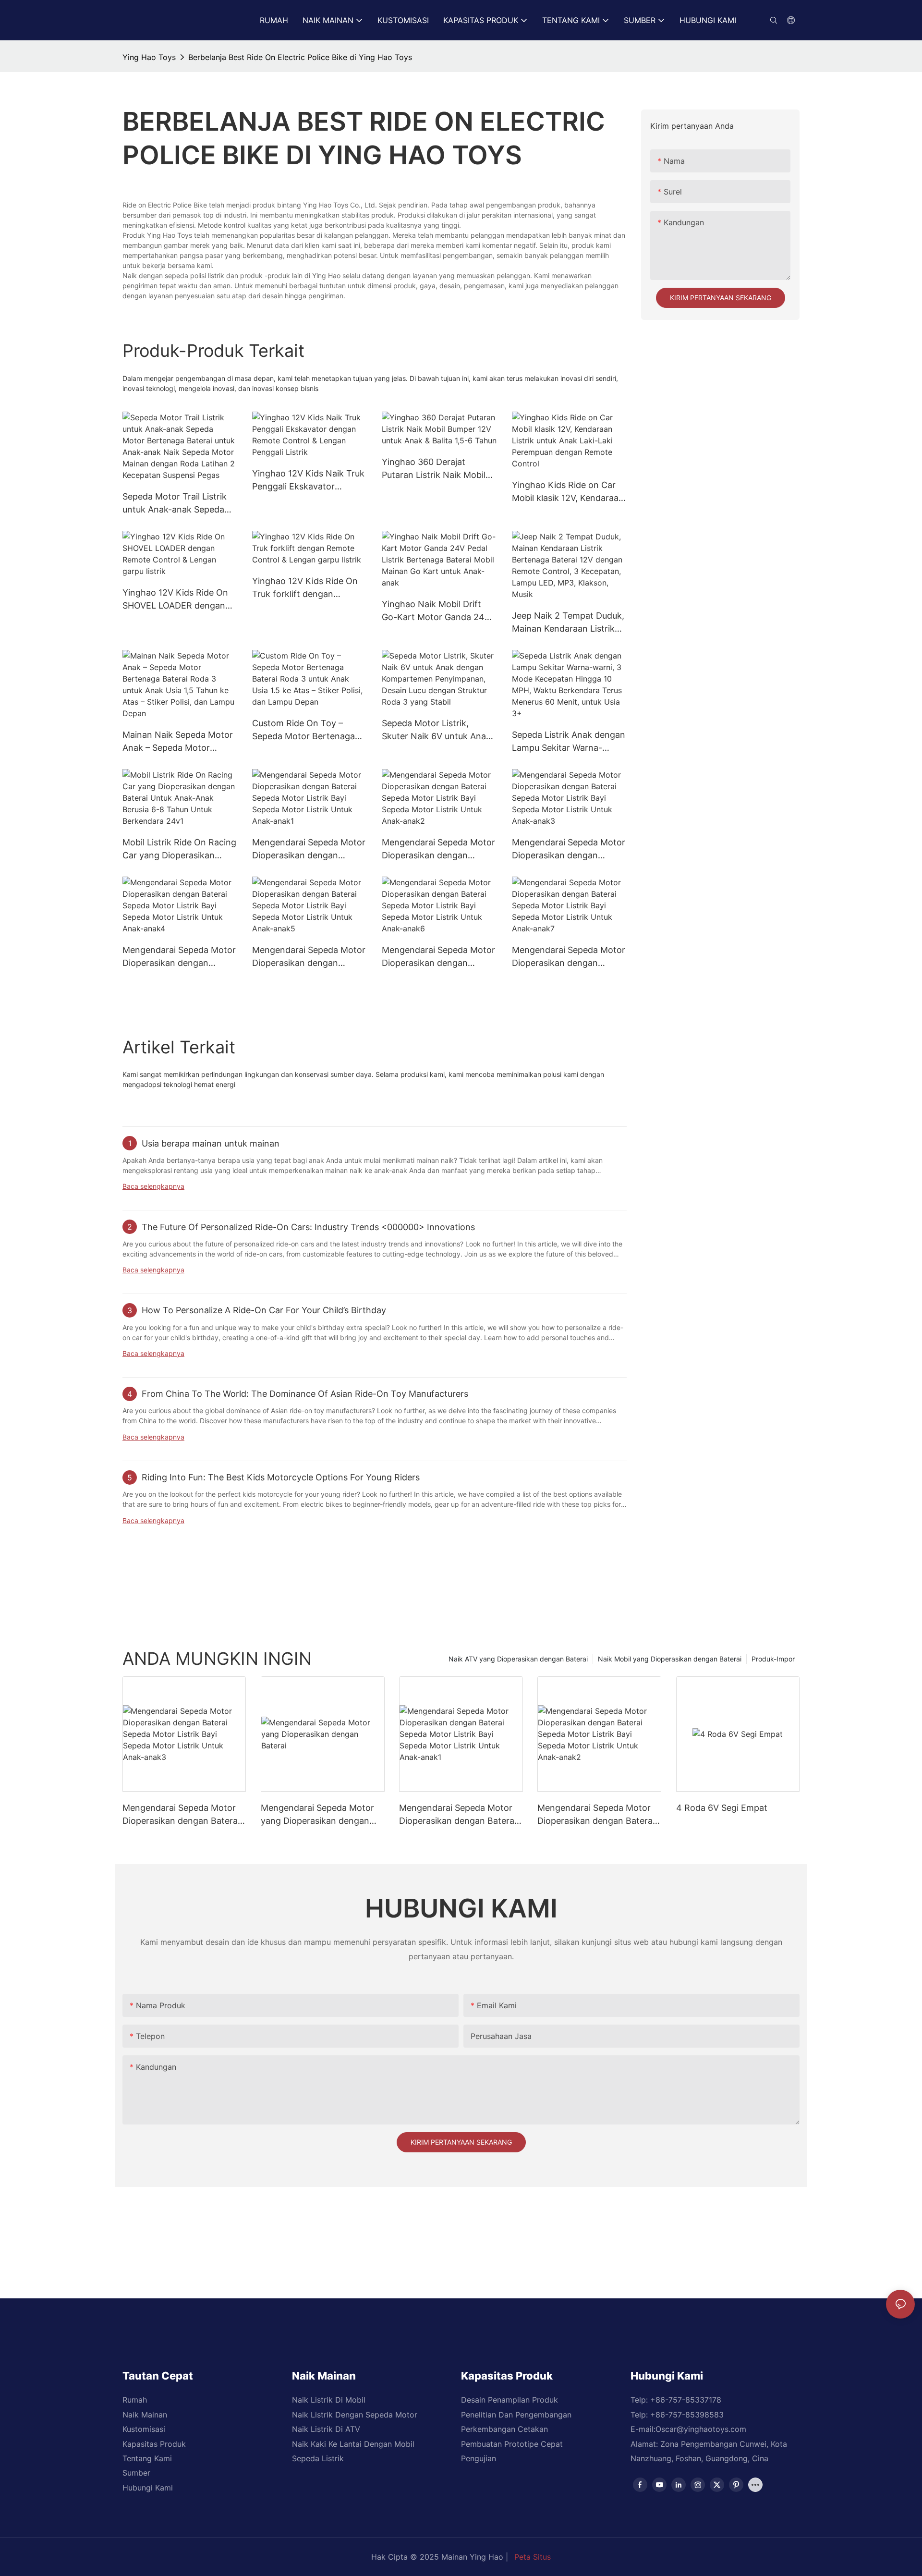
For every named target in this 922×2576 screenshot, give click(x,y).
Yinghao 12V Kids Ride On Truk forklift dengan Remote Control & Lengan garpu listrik (305, 588)
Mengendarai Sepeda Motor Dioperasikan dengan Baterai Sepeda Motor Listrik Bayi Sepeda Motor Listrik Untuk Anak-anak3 (569, 849)
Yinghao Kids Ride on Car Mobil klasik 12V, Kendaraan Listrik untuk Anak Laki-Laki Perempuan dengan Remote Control (569, 492)
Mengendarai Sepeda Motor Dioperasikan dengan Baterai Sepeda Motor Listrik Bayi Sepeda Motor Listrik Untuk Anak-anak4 (179, 957)
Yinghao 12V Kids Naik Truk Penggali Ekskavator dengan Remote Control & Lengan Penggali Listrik (308, 481)
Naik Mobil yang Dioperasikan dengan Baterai (670, 1659)
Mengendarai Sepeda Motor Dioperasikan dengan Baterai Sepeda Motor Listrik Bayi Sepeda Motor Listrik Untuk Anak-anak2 (438, 849)
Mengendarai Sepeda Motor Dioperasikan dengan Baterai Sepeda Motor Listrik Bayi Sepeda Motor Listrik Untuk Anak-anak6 (438, 957)
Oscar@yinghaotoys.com (701, 2429)
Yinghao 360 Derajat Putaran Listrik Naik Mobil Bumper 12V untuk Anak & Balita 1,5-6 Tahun (435, 469)
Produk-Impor (773, 1659)
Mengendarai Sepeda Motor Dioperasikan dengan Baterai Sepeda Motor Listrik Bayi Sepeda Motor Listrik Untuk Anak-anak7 (569, 957)
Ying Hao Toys (149, 57)
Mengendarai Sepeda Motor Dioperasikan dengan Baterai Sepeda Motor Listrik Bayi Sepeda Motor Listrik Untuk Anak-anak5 (309, 957)
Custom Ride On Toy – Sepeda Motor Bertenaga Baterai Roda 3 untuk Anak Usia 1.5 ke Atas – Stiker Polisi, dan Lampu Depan (306, 730)
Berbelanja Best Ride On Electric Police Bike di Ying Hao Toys (300, 57)
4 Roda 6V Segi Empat (722, 1808)
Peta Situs (533, 2557)
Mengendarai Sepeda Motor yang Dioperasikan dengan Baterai (317, 1815)
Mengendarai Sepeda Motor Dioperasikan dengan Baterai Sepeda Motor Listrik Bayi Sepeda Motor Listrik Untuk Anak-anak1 (309, 849)
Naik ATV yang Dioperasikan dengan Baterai (518, 1659)
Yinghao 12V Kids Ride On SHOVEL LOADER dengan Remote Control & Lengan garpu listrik (175, 600)
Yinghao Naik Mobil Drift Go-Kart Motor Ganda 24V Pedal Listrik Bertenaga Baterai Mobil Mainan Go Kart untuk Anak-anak (436, 611)
